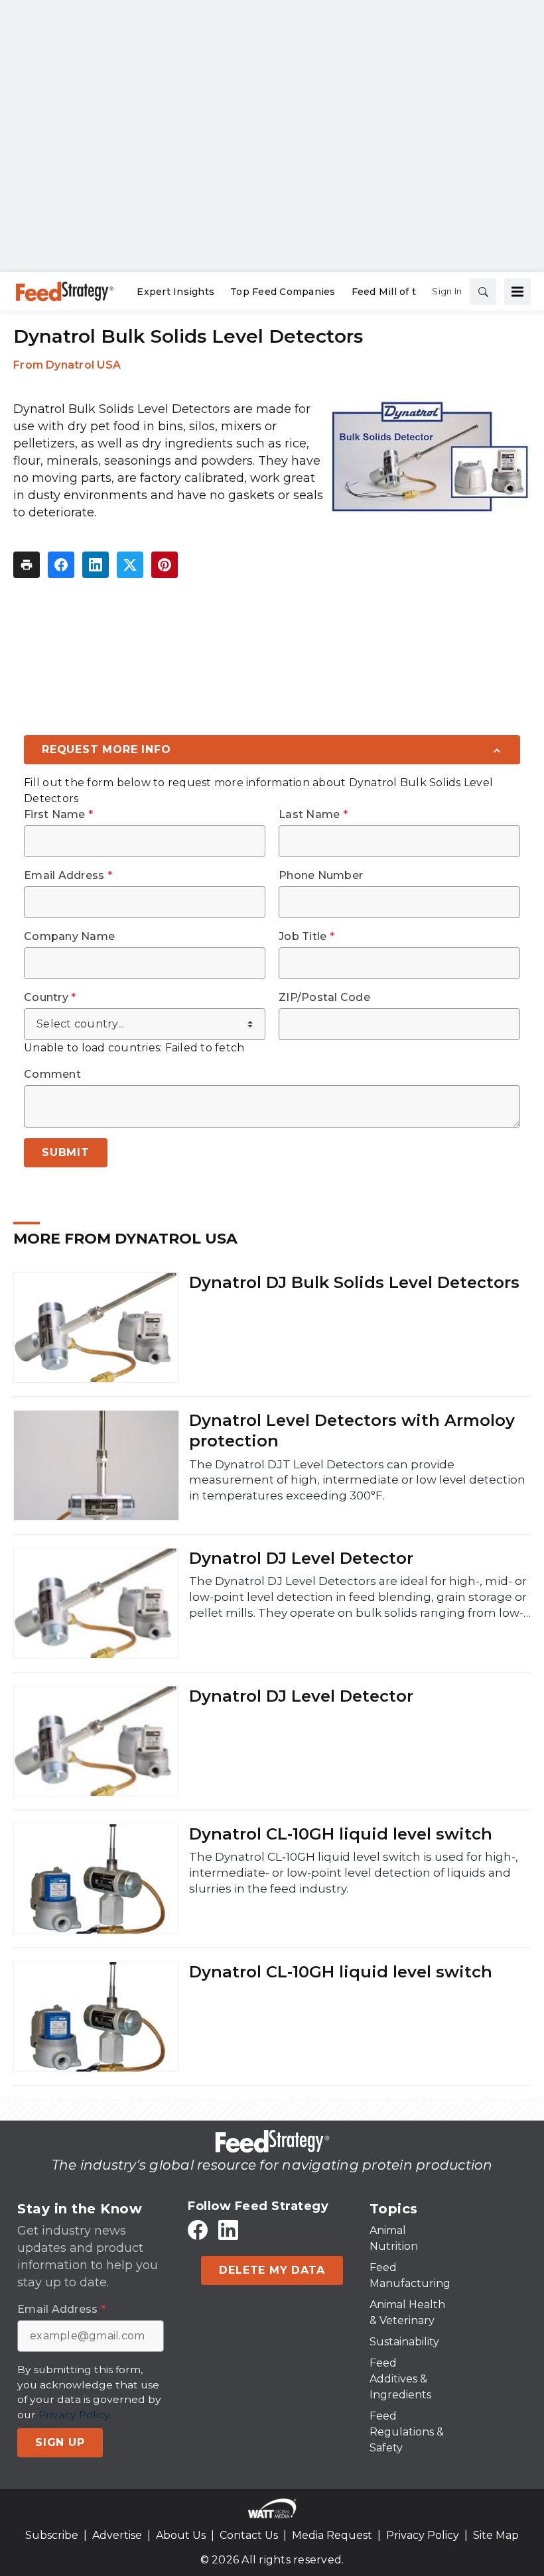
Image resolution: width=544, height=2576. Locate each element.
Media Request (332, 2535)
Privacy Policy (423, 2535)
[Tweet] (130, 565)
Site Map (496, 2535)
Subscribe (52, 2535)
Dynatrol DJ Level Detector (301, 1558)
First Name (58, 815)
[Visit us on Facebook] (198, 2230)
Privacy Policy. (75, 2415)
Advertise (117, 2535)
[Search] (483, 292)
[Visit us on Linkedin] (228, 2230)
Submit (66, 1152)
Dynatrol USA (83, 365)
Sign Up (60, 2442)
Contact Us (249, 2535)
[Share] (61, 565)
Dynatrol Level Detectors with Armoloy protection (352, 1431)
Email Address (68, 876)
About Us (181, 2535)
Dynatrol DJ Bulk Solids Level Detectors (354, 1282)
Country (50, 998)
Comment (52, 1075)
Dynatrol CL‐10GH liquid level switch (341, 1834)
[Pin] (165, 565)
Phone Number (321, 876)
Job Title (306, 937)
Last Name (313, 815)
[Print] (27, 565)
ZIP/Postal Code (324, 998)
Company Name (69, 937)
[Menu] (517, 292)
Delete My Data (272, 2270)
